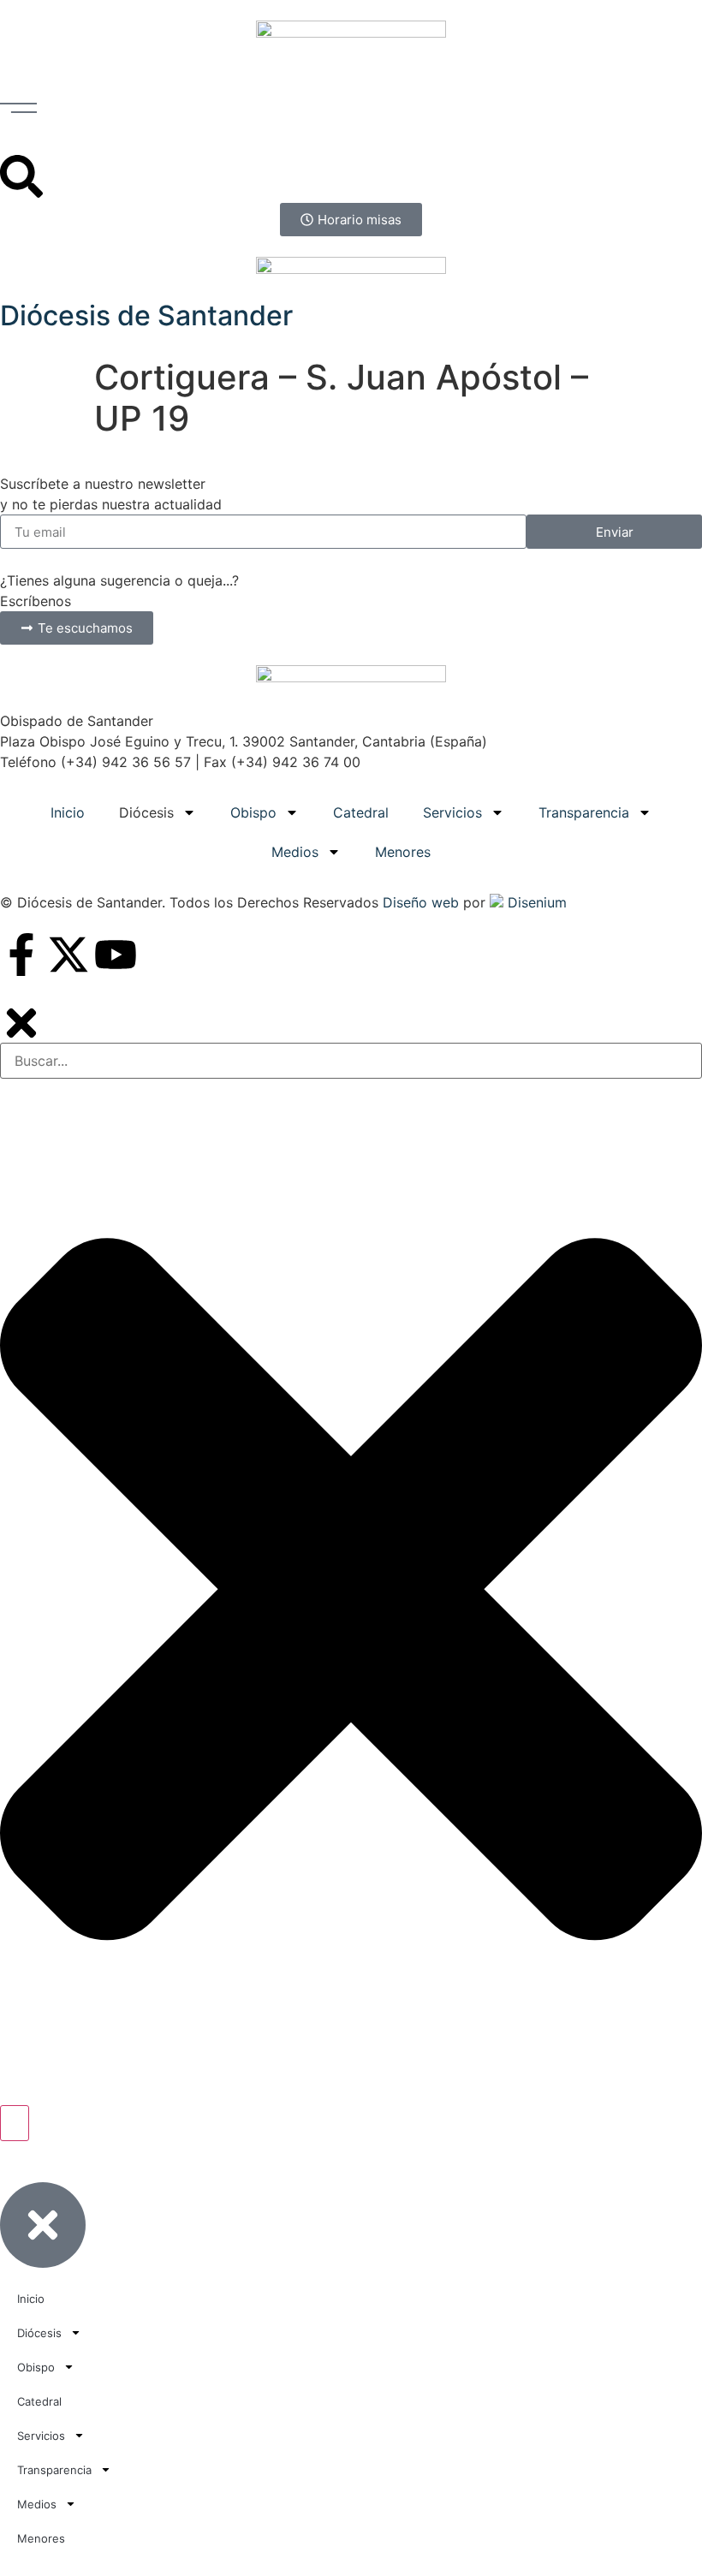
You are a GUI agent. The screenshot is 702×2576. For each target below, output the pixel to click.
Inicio (68, 812)
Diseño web (421, 902)
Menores (403, 852)
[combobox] (351, 1061)
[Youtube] (116, 955)
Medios (295, 852)
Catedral (361, 812)
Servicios (452, 812)
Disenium (535, 902)
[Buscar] (15, 2123)
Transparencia (584, 812)
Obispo (253, 812)
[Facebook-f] (21, 955)
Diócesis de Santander (146, 315)
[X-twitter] (68, 955)
